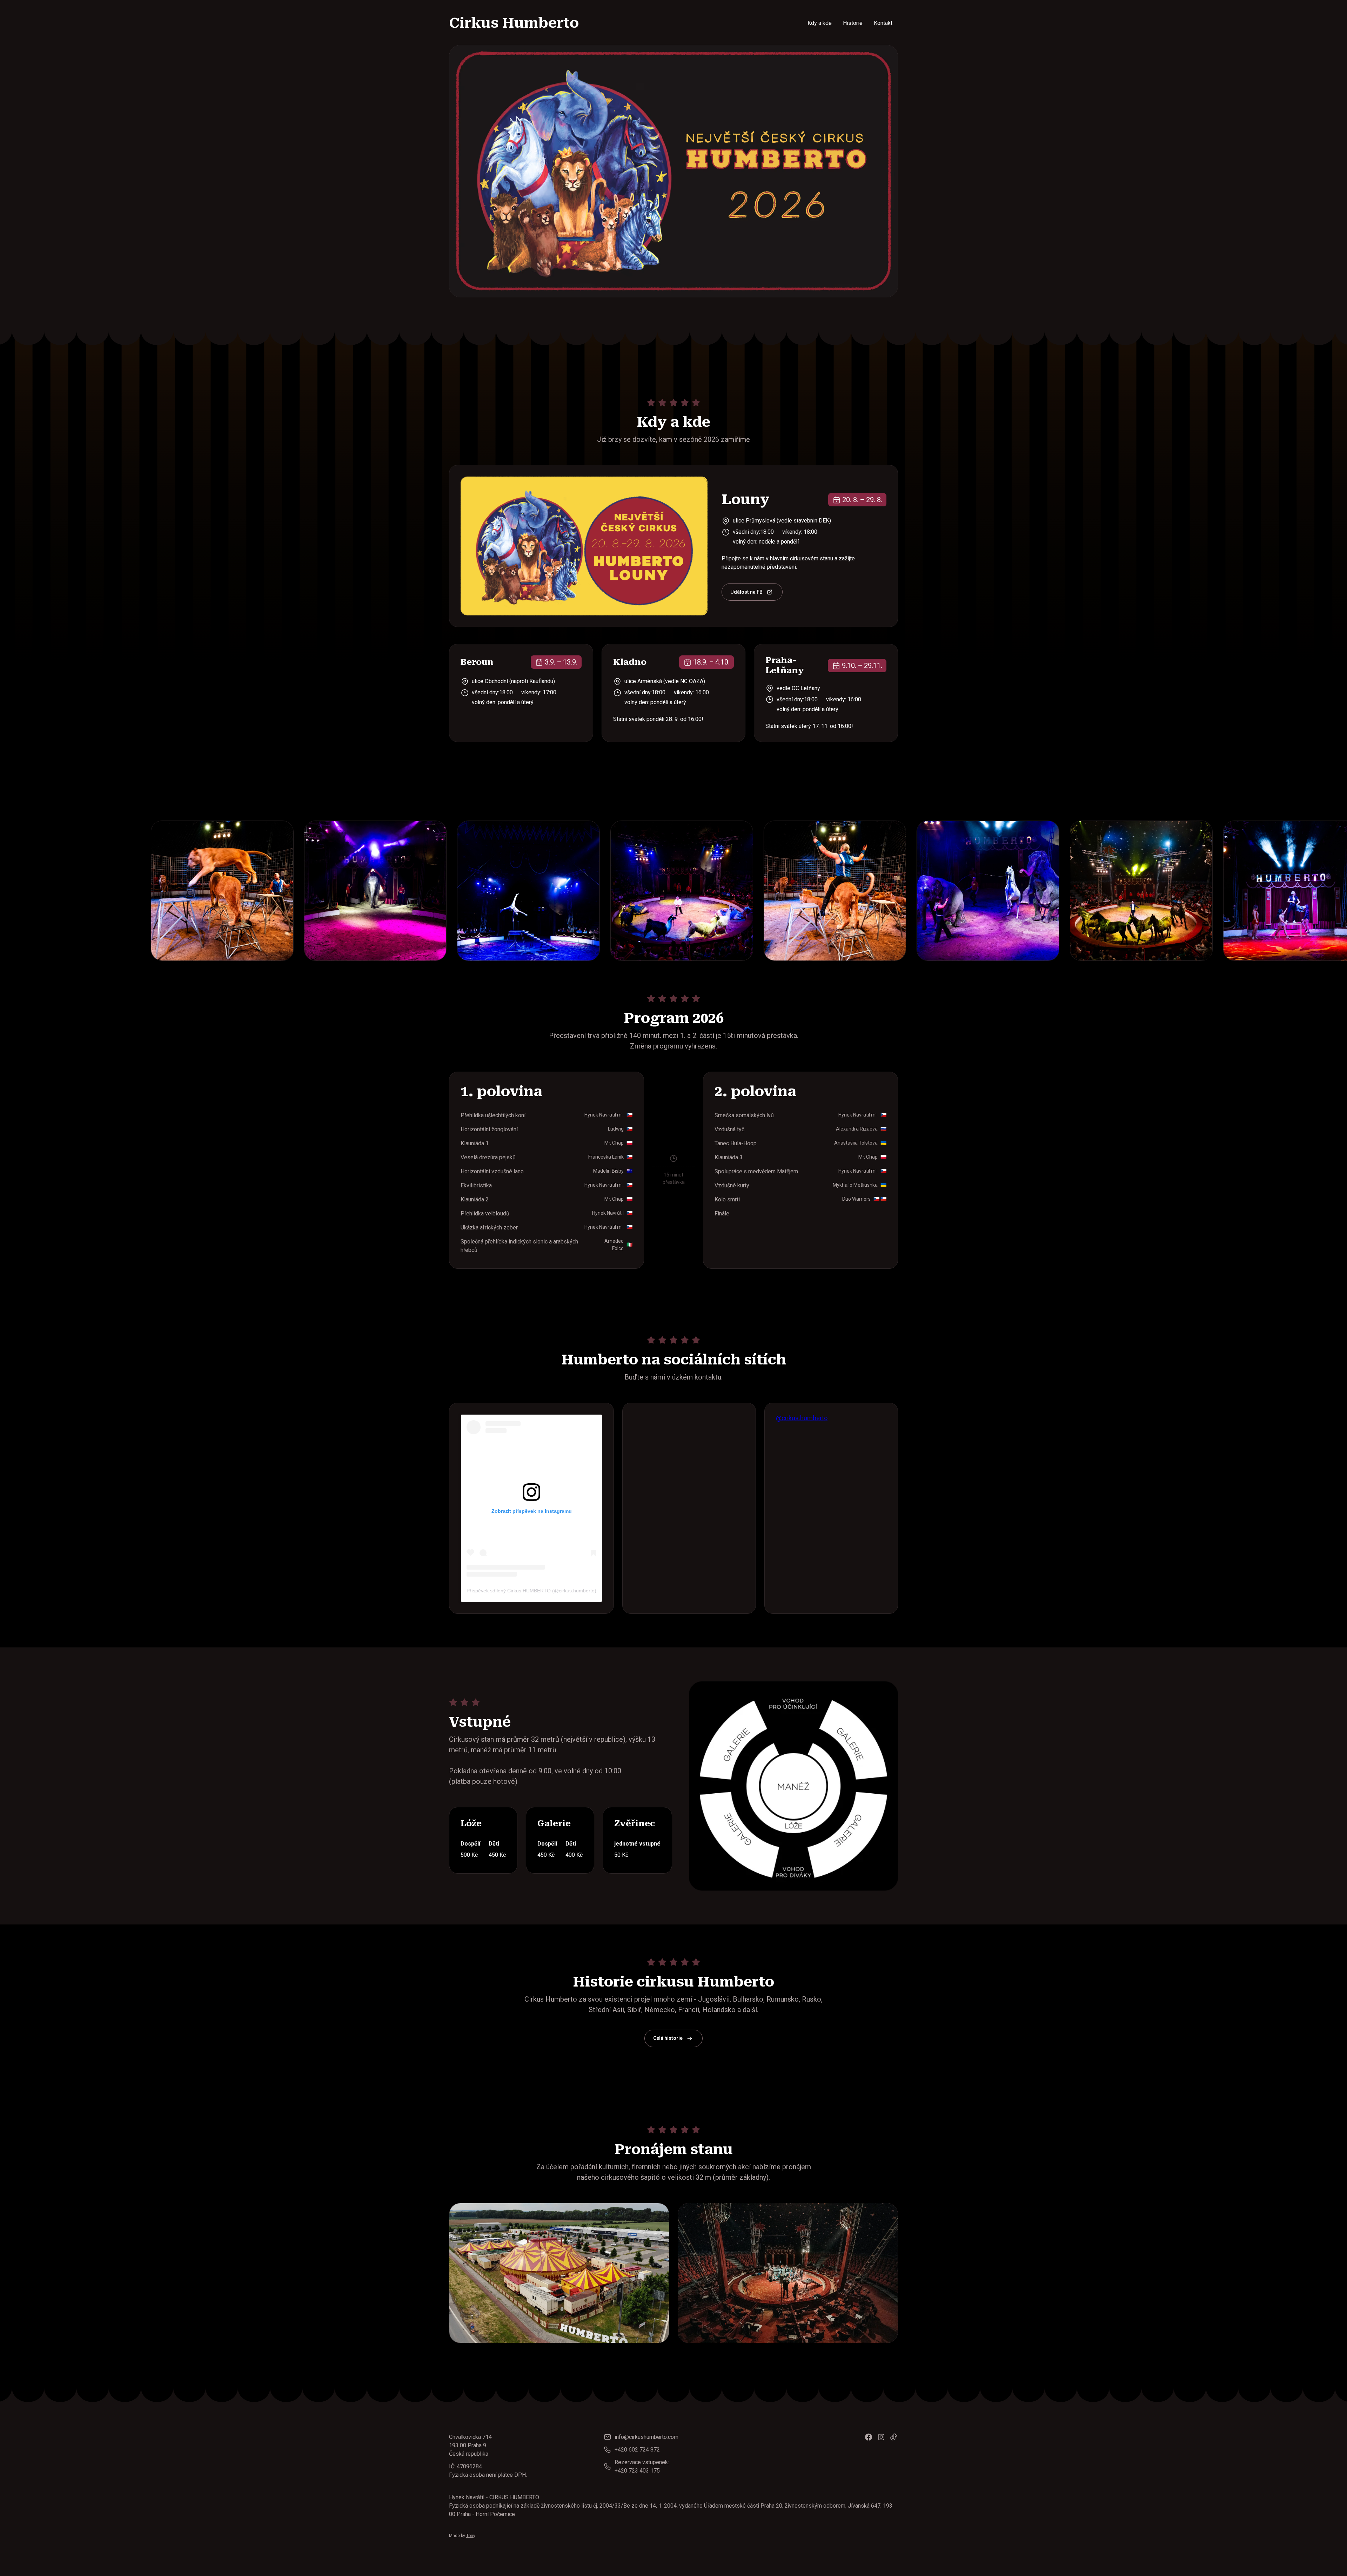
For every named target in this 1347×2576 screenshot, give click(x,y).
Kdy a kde (820, 23)
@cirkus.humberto (802, 1418)
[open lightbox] (81, 891)
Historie (853, 23)
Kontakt (883, 23)
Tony (471, 2536)
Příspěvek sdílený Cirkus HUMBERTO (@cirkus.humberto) (531, 1591)
